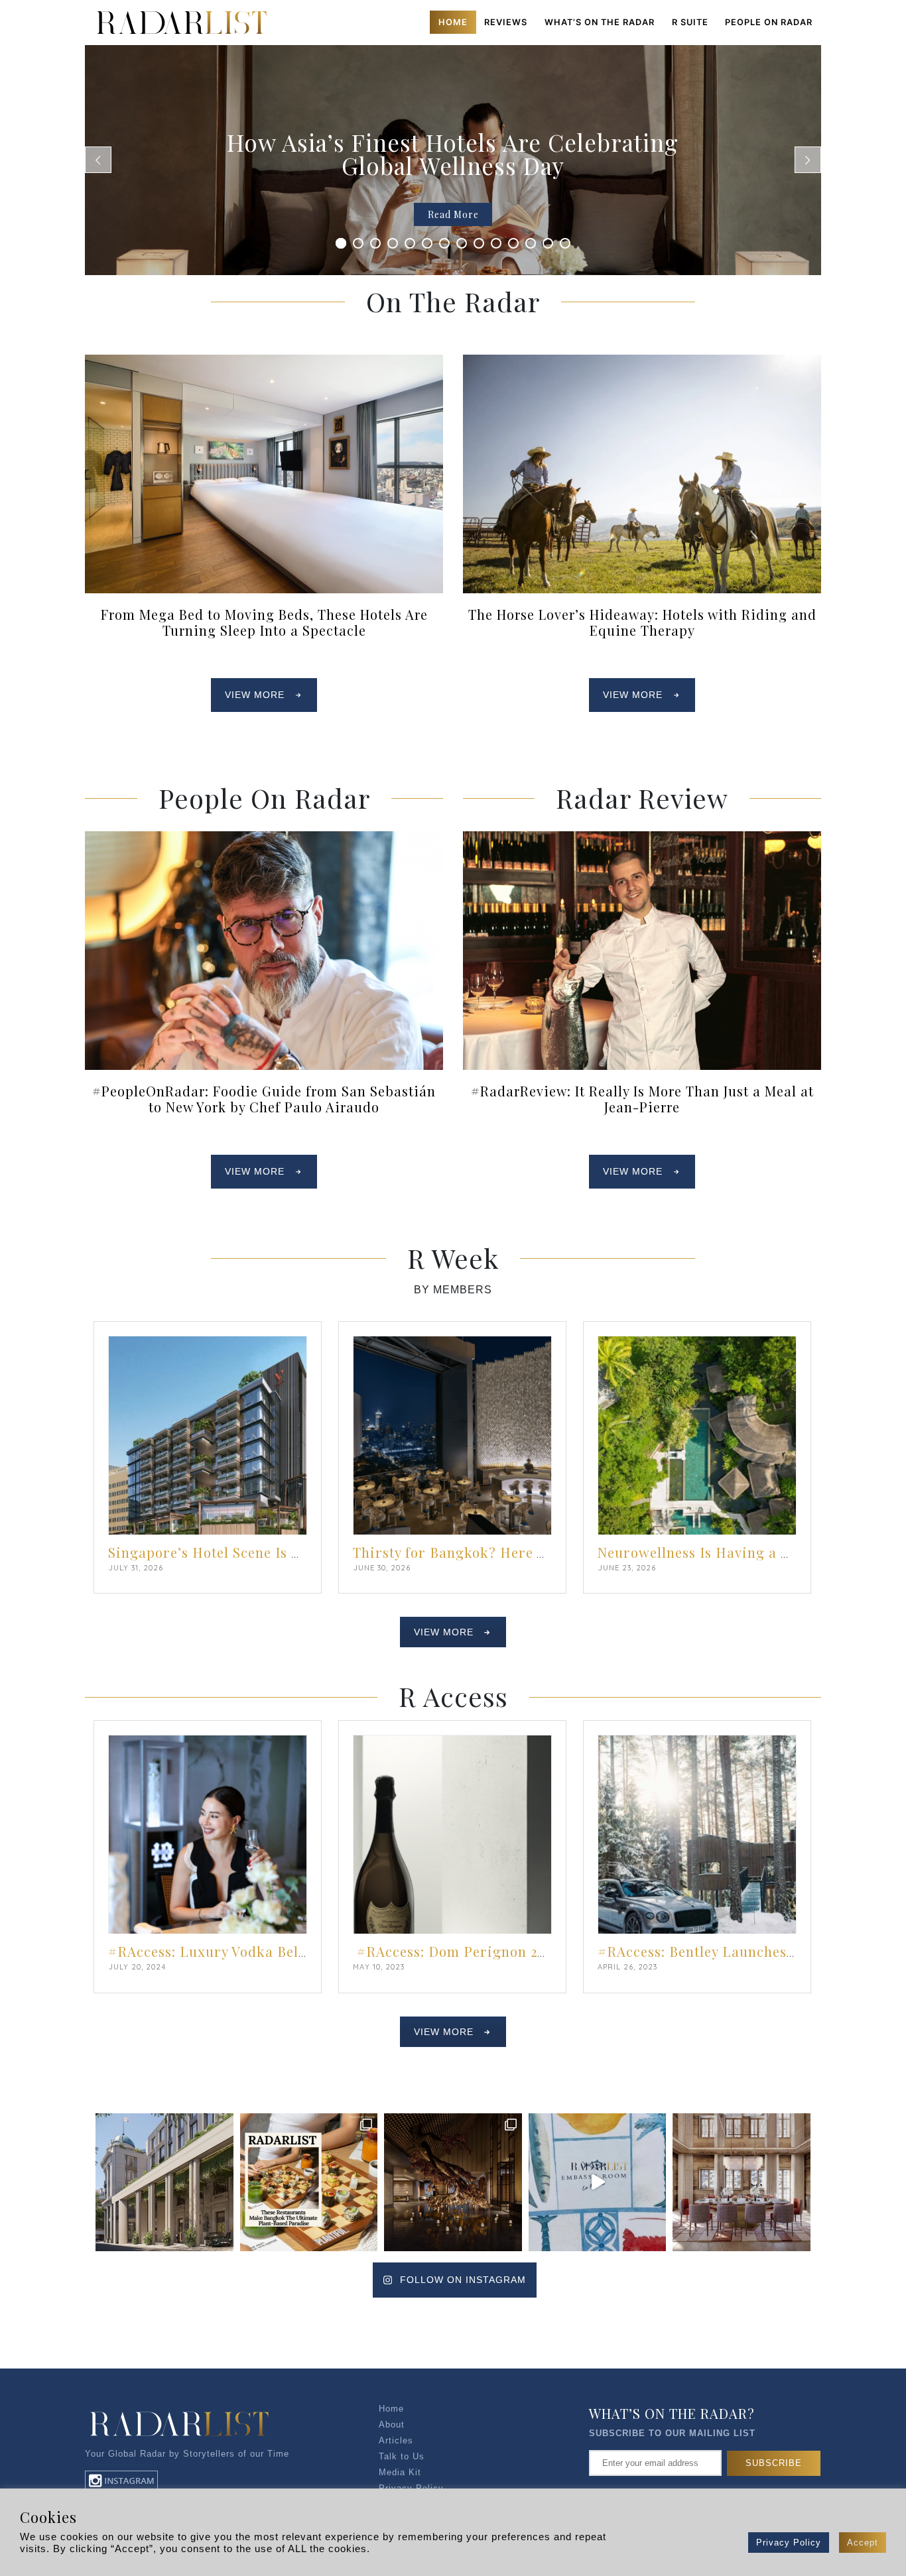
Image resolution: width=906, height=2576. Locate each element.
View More (444, 1632)
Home (453, 22)
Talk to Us (402, 2456)
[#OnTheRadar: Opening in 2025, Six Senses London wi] (164, 2182)
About (392, 2425)
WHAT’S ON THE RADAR (600, 22)
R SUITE (690, 22)
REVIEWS (506, 22)
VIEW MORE (255, 695)
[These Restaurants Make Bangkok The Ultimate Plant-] (309, 2182)
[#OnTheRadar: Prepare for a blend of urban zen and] (453, 2182)
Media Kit (400, 2472)
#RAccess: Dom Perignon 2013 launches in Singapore (533, 1951)
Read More (453, 214)
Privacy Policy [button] (789, 2543)
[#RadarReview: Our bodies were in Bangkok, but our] (598, 2182)
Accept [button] (863, 2543)
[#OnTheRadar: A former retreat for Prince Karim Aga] (742, 2182)
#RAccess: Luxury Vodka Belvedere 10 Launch (262, 1951)
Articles (396, 2440)
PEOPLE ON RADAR (769, 22)
